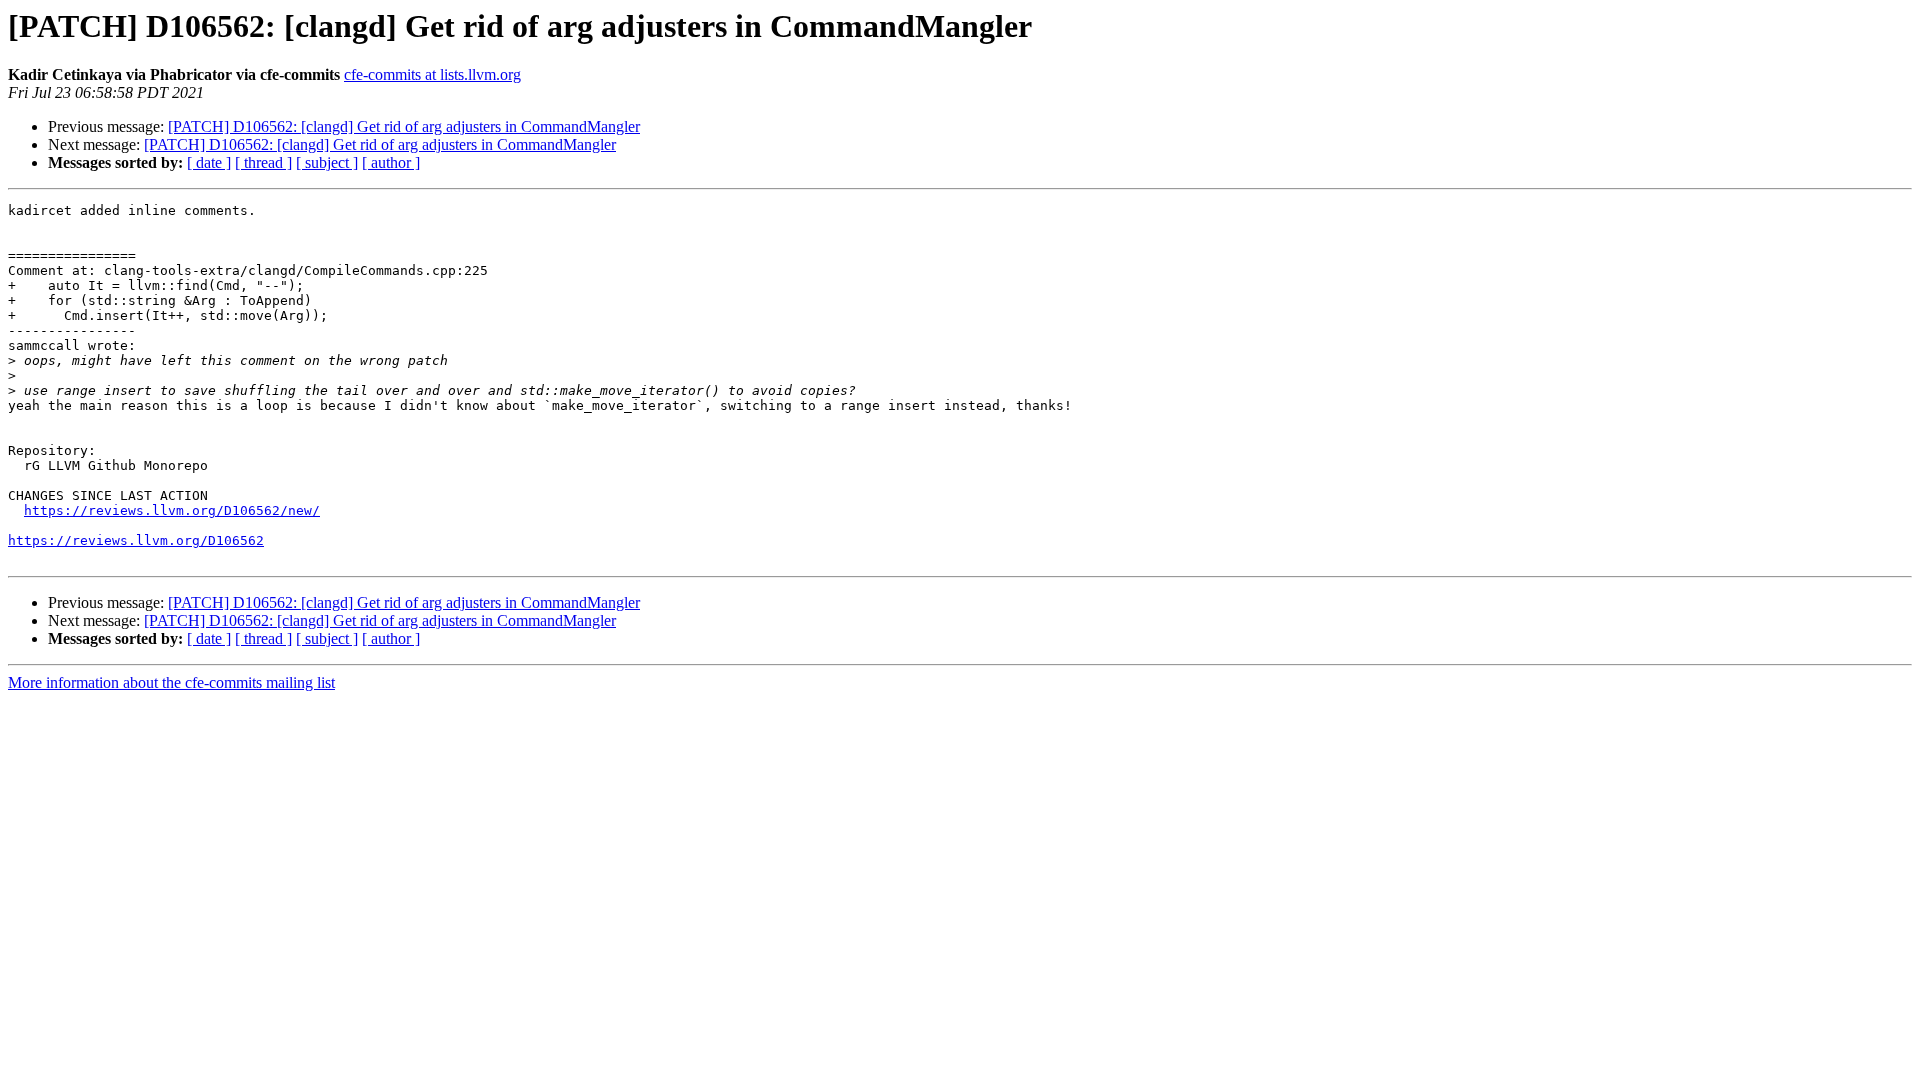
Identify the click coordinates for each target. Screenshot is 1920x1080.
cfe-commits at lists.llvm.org (432, 74)
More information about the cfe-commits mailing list (171, 682)
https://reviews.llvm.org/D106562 (136, 540)
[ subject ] (327, 162)
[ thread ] (263, 162)
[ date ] (209, 162)
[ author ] (391, 162)
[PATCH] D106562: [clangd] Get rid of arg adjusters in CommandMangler (404, 126)
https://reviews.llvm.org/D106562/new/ (172, 510)
